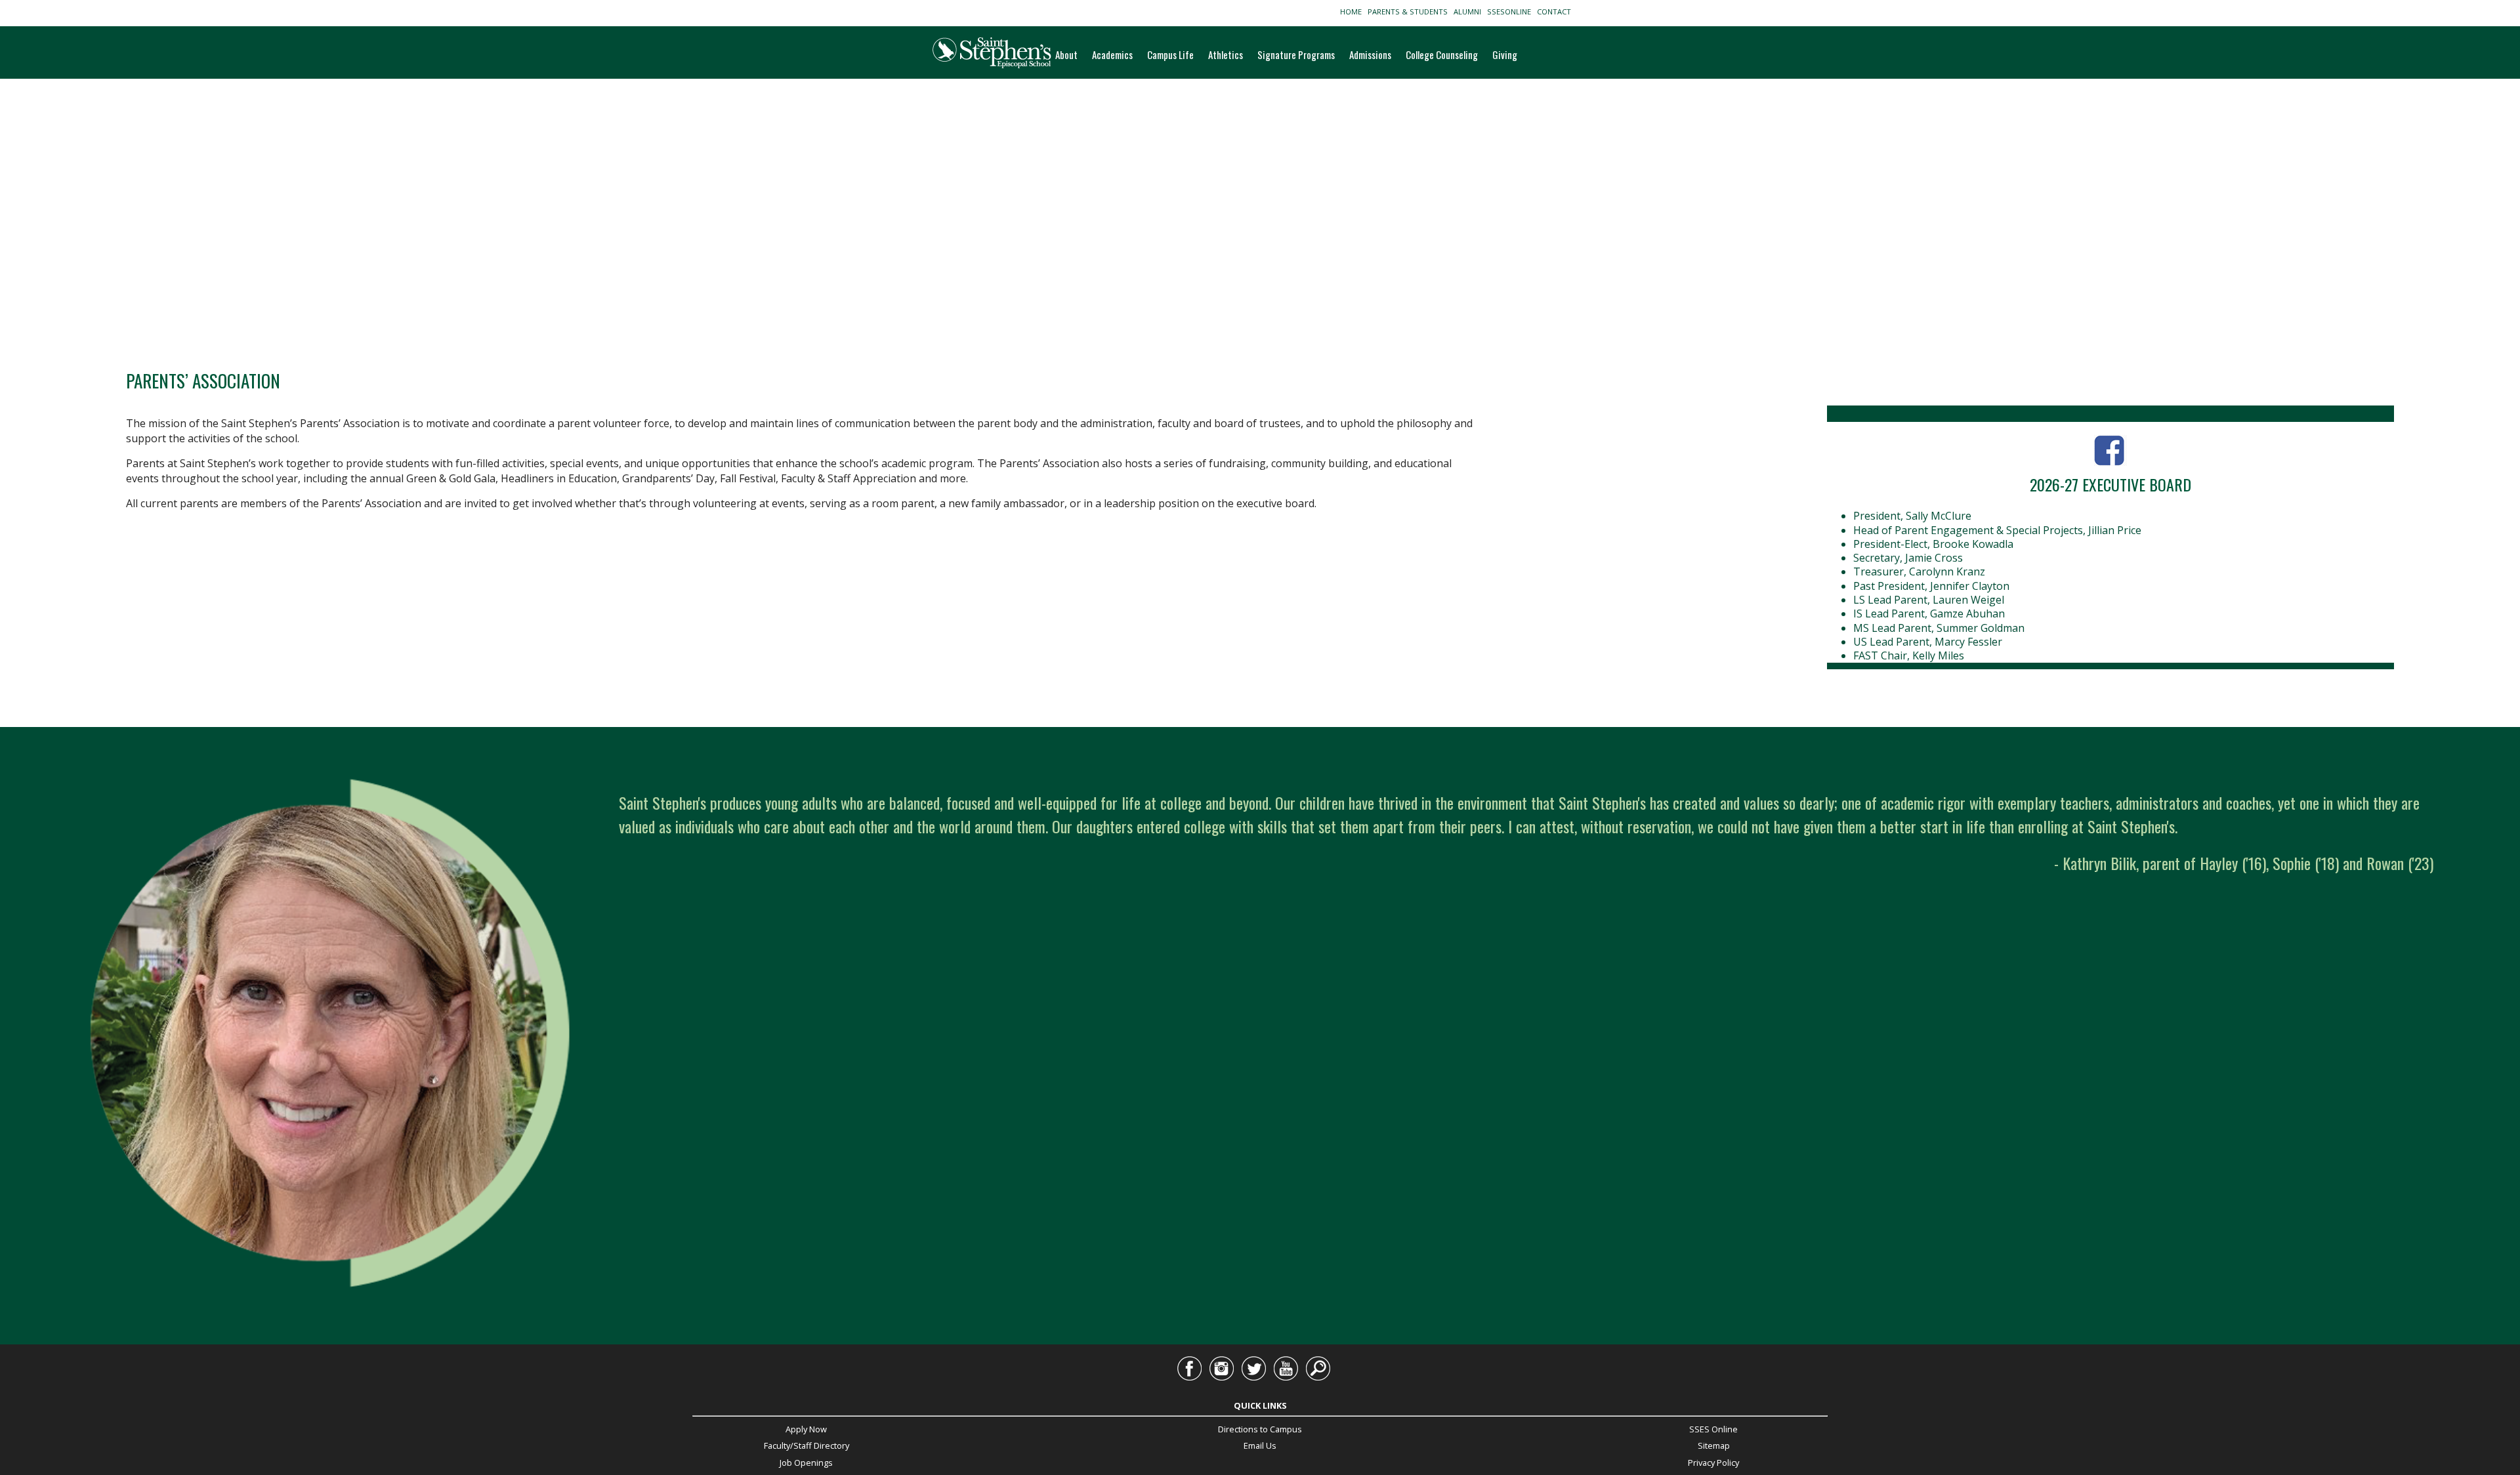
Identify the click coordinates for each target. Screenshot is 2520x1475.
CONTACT (1556, 11)
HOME (1353, 11)
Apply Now (806, 1429)
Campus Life (1170, 54)
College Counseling (1442, 54)
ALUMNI (1469, 11)
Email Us (1260, 1445)
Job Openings (806, 1463)
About (1066, 54)
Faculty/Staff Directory (807, 1445)
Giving (1505, 54)
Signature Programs (1296, 54)
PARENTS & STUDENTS (1410, 11)
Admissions (1370, 54)
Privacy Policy (1713, 1463)
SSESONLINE (1511, 11)
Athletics (1226, 54)
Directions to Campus (1260, 1429)
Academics (1112, 54)
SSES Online (1713, 1429)
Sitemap (1714, 1445)
